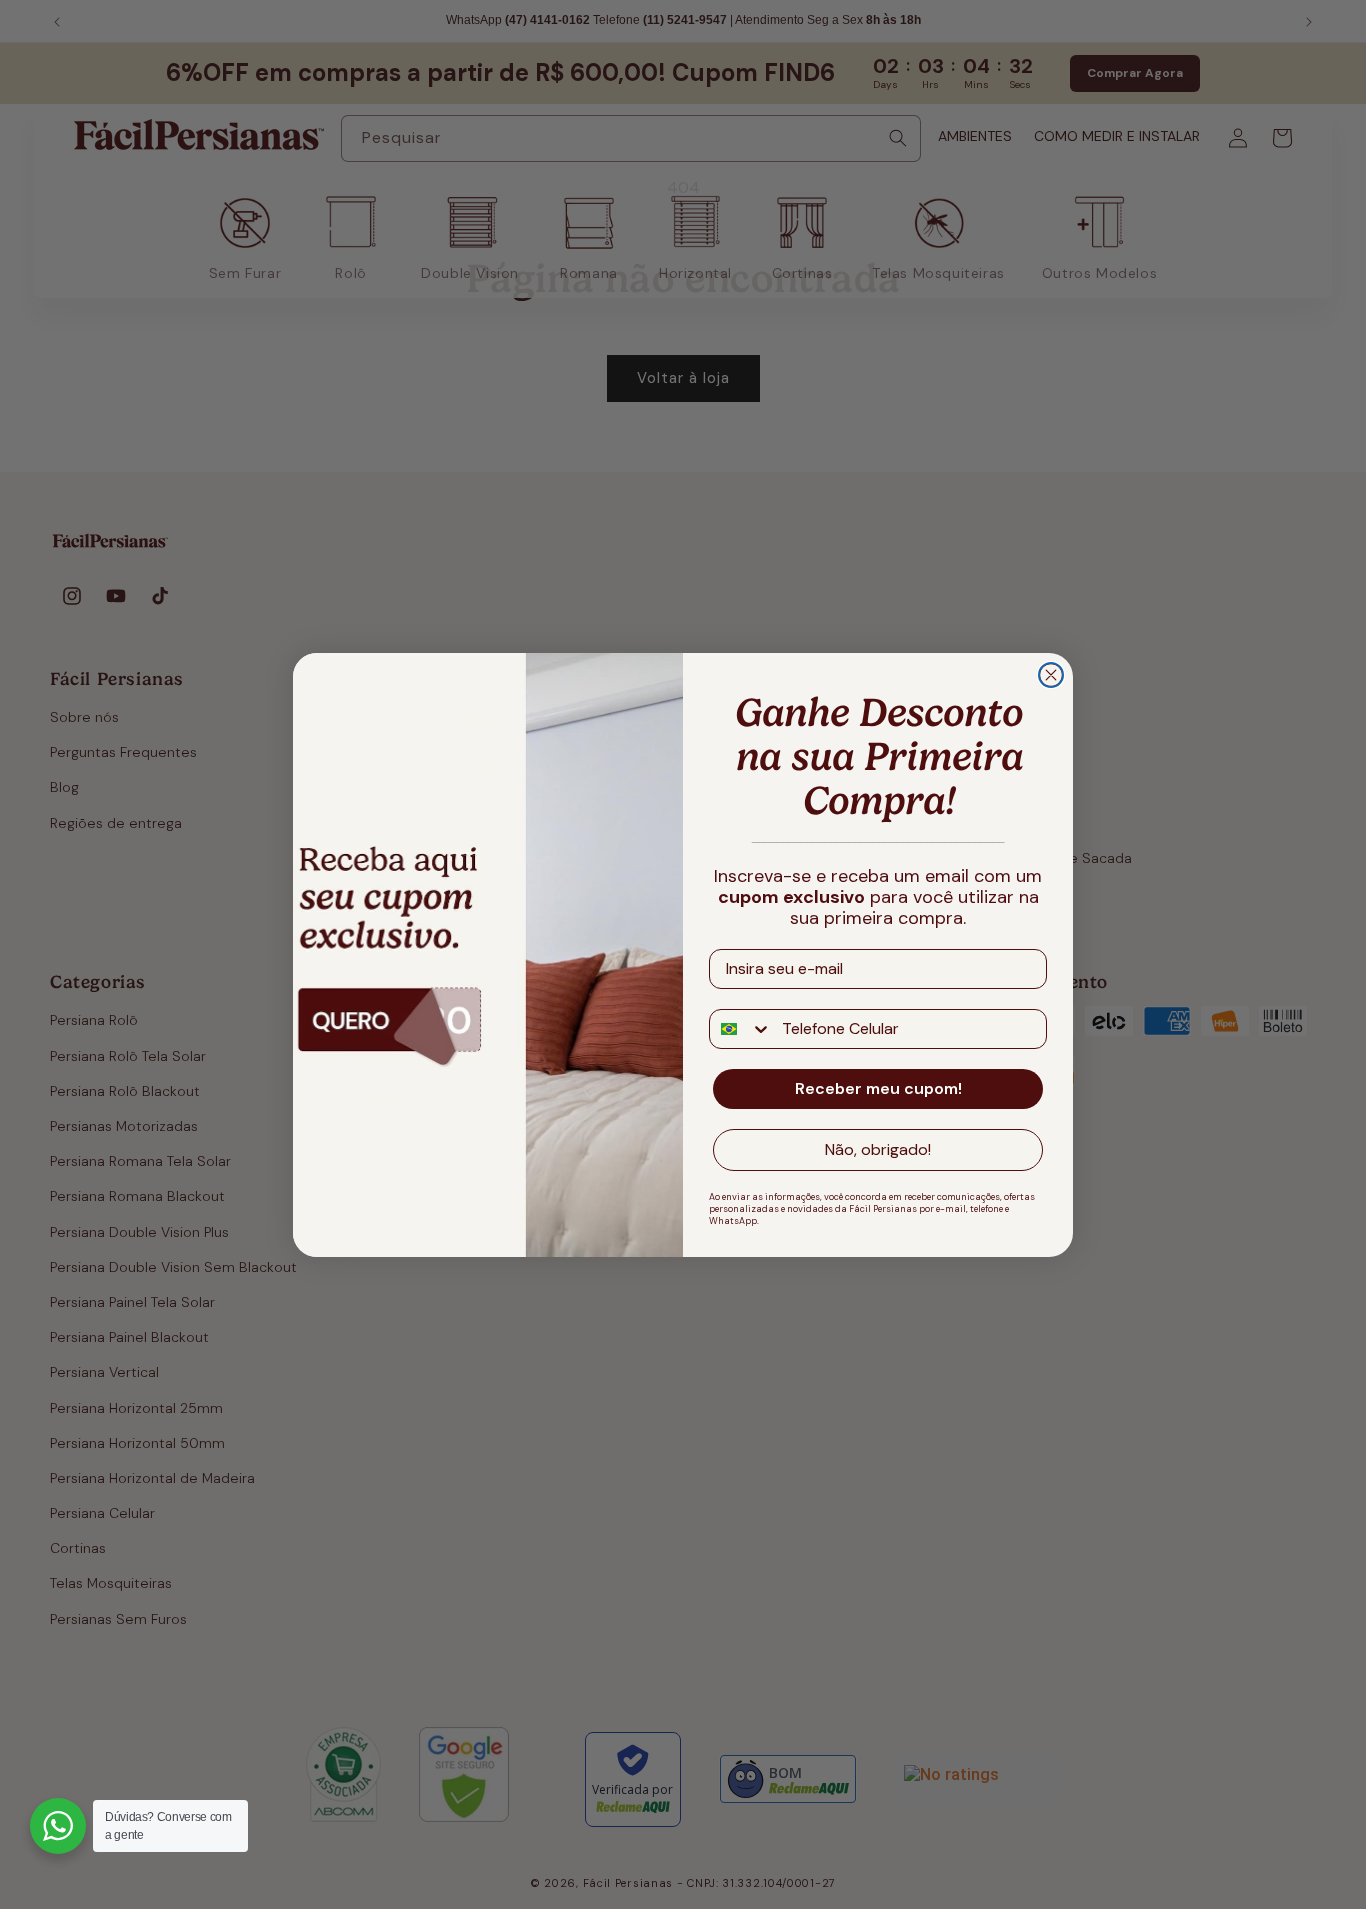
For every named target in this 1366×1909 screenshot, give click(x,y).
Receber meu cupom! (878, 1088)
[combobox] (741, 1029)
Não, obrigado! (878, 1149)
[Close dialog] (1051, 675)
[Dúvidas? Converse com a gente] (58, 1826)
